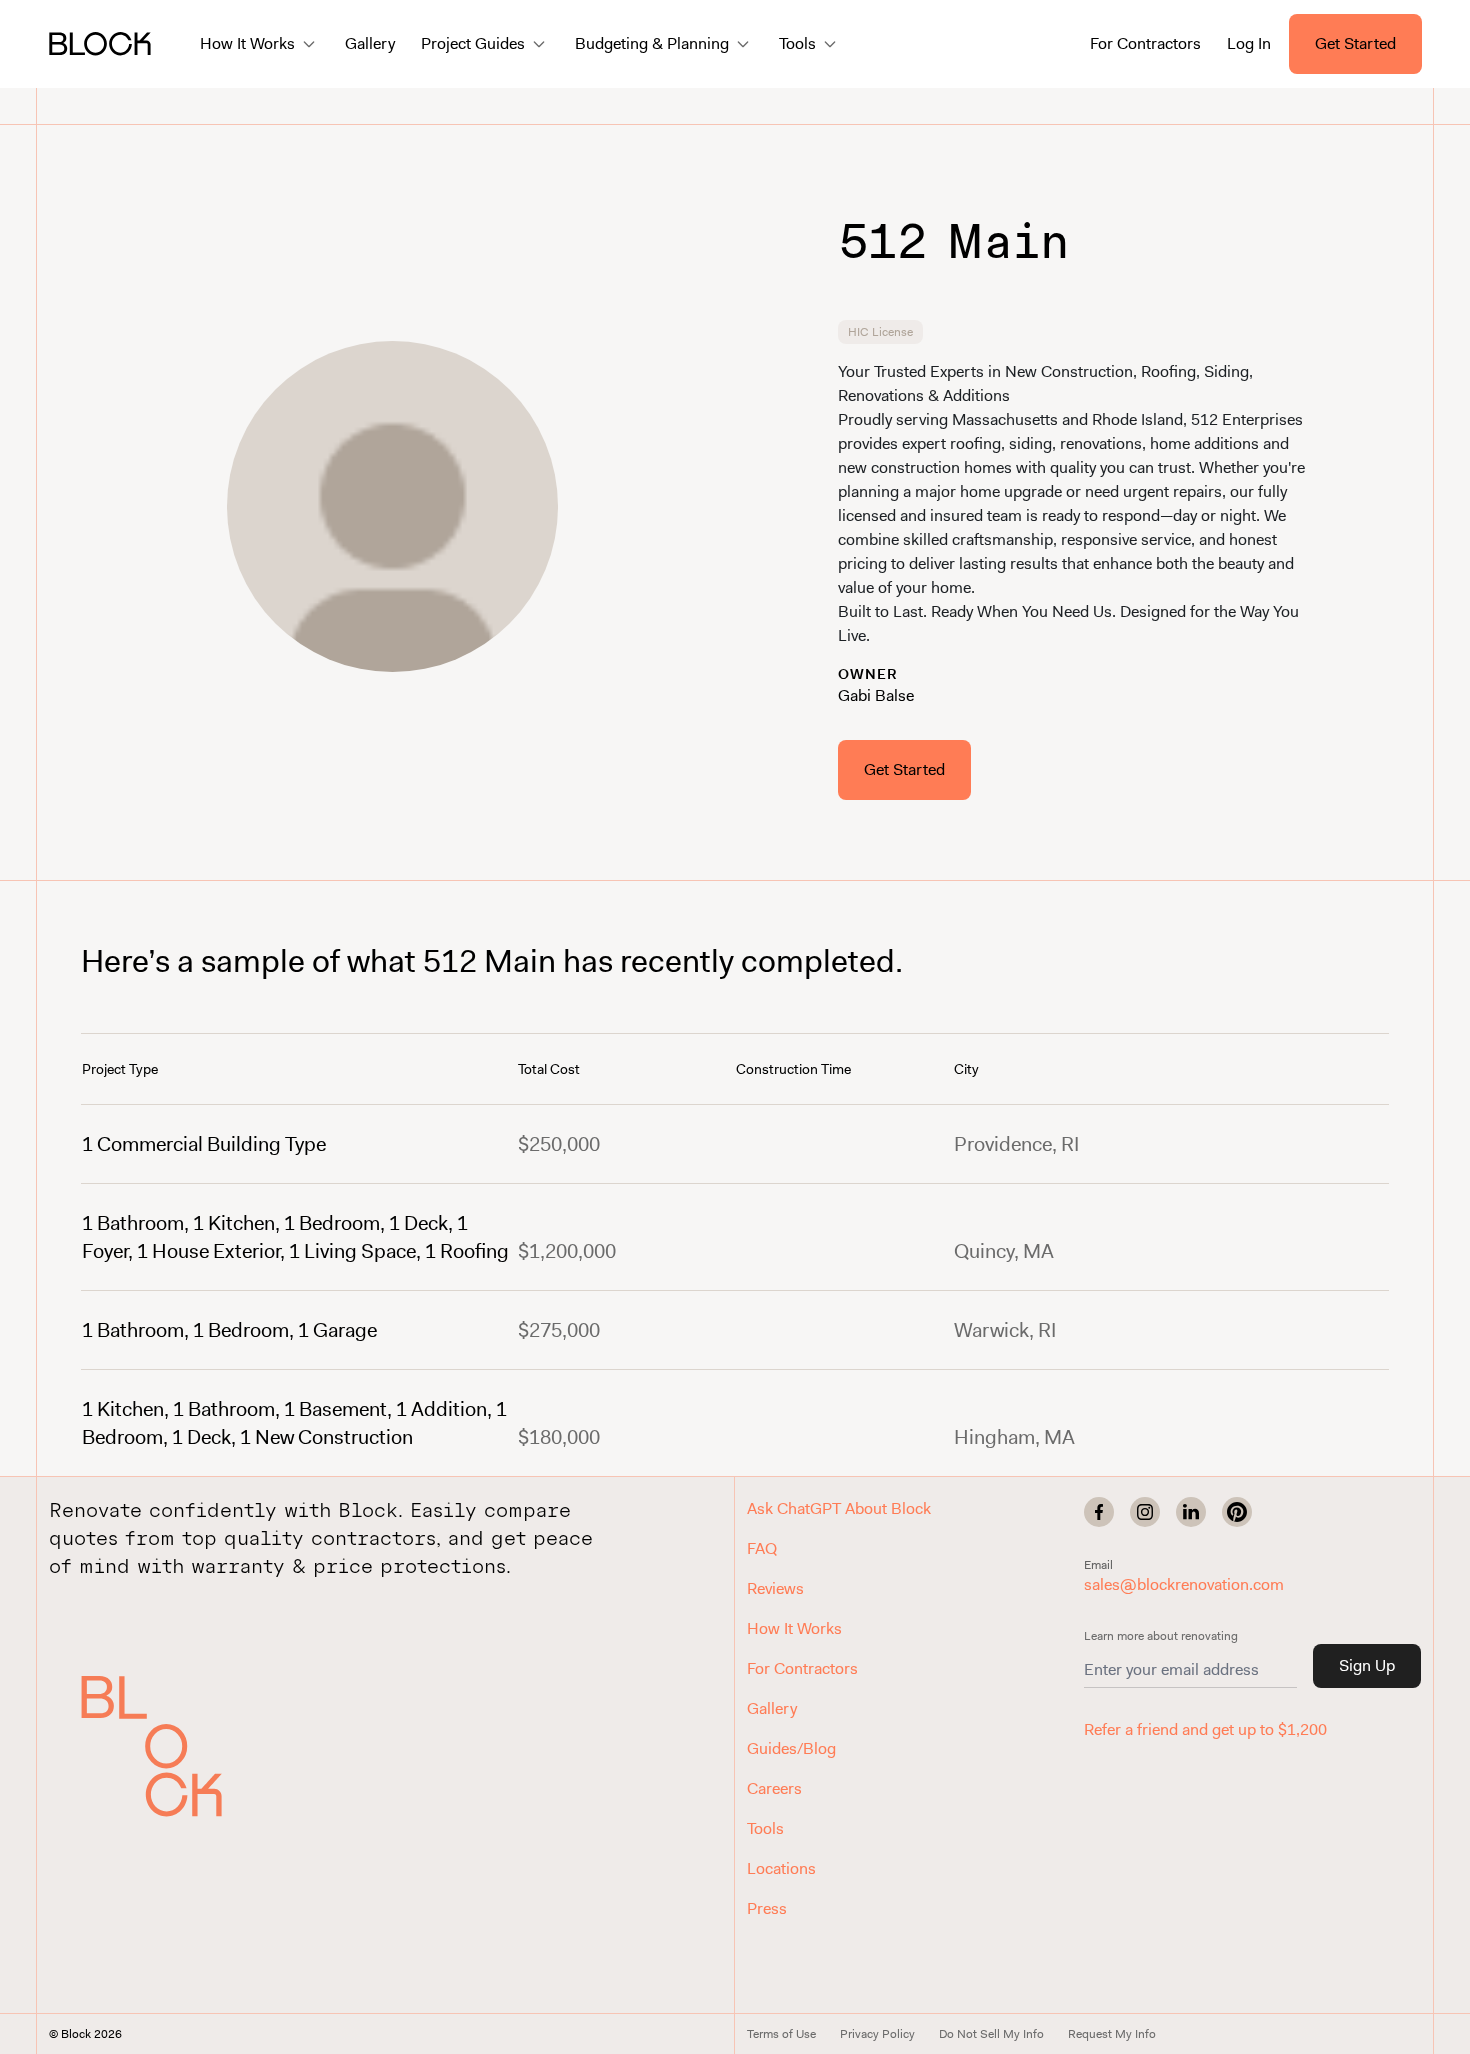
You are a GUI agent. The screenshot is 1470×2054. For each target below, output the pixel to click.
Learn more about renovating (1161, 1636)
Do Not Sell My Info (991, 2034)
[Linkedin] (1191, 1512)
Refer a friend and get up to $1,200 (1205, 1729)
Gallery (370, 43)
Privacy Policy (877, 2034)
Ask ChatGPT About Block (839, 1508)
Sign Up (1367, 1665)
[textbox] (1078, 504)
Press (767, 1908)
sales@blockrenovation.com (1184, 1584)
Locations (781, 1868)
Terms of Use (781, 2034)
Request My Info (1112, 2034)
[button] (174, 1746)
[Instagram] (1145, 1512)
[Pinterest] (1237, 1512)
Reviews (775, 1588)
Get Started (1355, 43)
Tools (765, 1828)
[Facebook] (1099, 1512)
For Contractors (1145, 43)
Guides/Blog (791, 1748)
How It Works (794, 1628)
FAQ (762, 1548)
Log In (1249, 43)
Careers (774, 1788)
